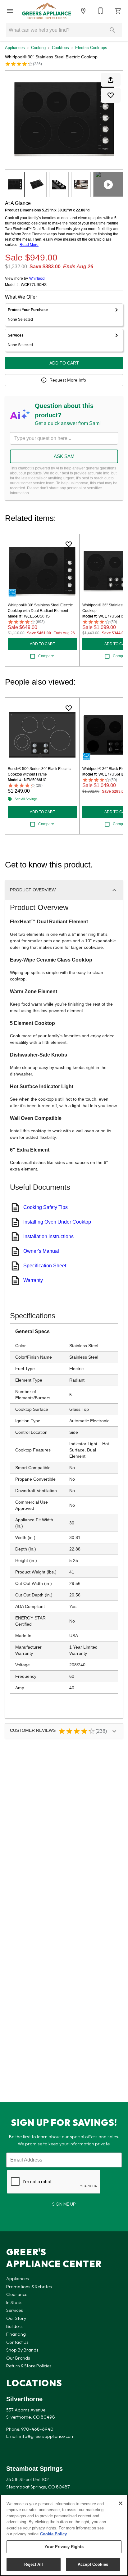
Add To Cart (64, 363)
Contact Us (17, 2342)
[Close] (121, 2503)
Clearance (17, 2294)
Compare (46, 656)
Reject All (34, 2564)
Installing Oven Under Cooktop (57, 1222)
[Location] (83, 11)
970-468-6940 (37, 2429)
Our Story (16, 2318)
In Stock (14, 2302)
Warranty (33, 1280)
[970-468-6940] (101, 11)
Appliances (15, 48)
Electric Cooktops (91, 48)
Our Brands (18, 2358)
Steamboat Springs (34, 2469)
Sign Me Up (64, 2204)
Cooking (38, 48)
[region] (64, 2535)
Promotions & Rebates (29, 2287)
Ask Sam (64, 456)
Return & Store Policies (29, 2366)
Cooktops (60, 48)
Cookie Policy (53, 2534)
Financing (16, 2334)
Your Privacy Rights (64, 2547)
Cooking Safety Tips (46, 1207)
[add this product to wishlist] (111, 95)
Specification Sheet (45, 1266)
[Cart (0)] (118, 11)
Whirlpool (37, 278)
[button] (10, 11)
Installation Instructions (48, 1236)
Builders (14, 2326)
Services (15, 2310)
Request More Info (68, 380)
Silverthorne (24, 2399)
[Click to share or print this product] (111, 80)
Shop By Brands (22, 2350)
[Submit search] (112, 30)
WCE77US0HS (34, 285)
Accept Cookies (93, 2564)
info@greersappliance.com (47, 2436)
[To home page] (47, 11)
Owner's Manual (41, 1251)
